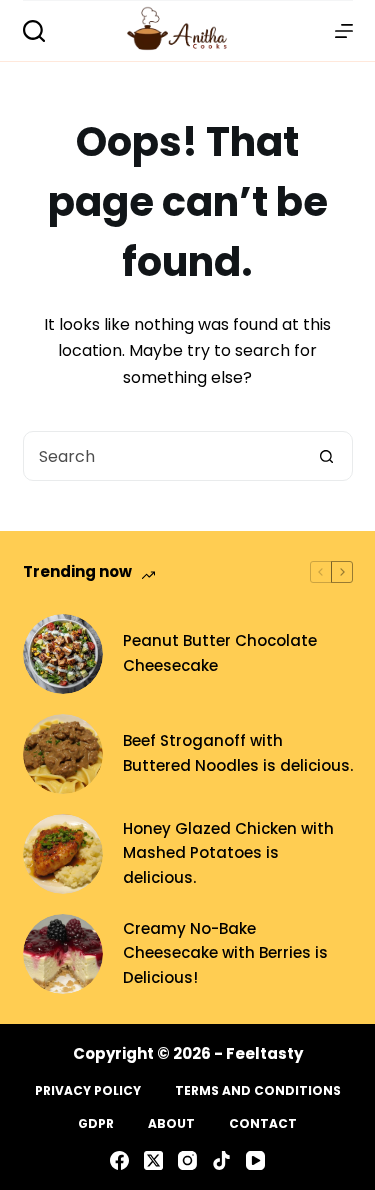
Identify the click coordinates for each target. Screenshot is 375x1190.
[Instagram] (187, 1160)
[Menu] (344, 31)
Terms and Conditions (258, 1091)
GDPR (96, 1124)
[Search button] (327, 456)
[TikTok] (221, 1160)
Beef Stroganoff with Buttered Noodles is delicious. (238, 753)
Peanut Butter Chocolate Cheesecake (220, 653)
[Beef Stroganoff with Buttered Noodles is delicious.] (63, 754)
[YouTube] (255, 1160)
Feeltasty (264, 1053)
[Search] (34, 31)
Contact (263, 1124)
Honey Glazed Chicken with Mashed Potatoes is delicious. (228, 853)
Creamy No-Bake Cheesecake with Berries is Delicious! (225, 953)
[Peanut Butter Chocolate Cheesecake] (63, 654)
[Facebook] (119, 1160)
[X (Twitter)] (153, 1160)
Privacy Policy (88, 1091)
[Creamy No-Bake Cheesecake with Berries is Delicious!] (63, 954)
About (171, 1124)
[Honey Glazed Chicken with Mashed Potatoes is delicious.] (63, 854)
